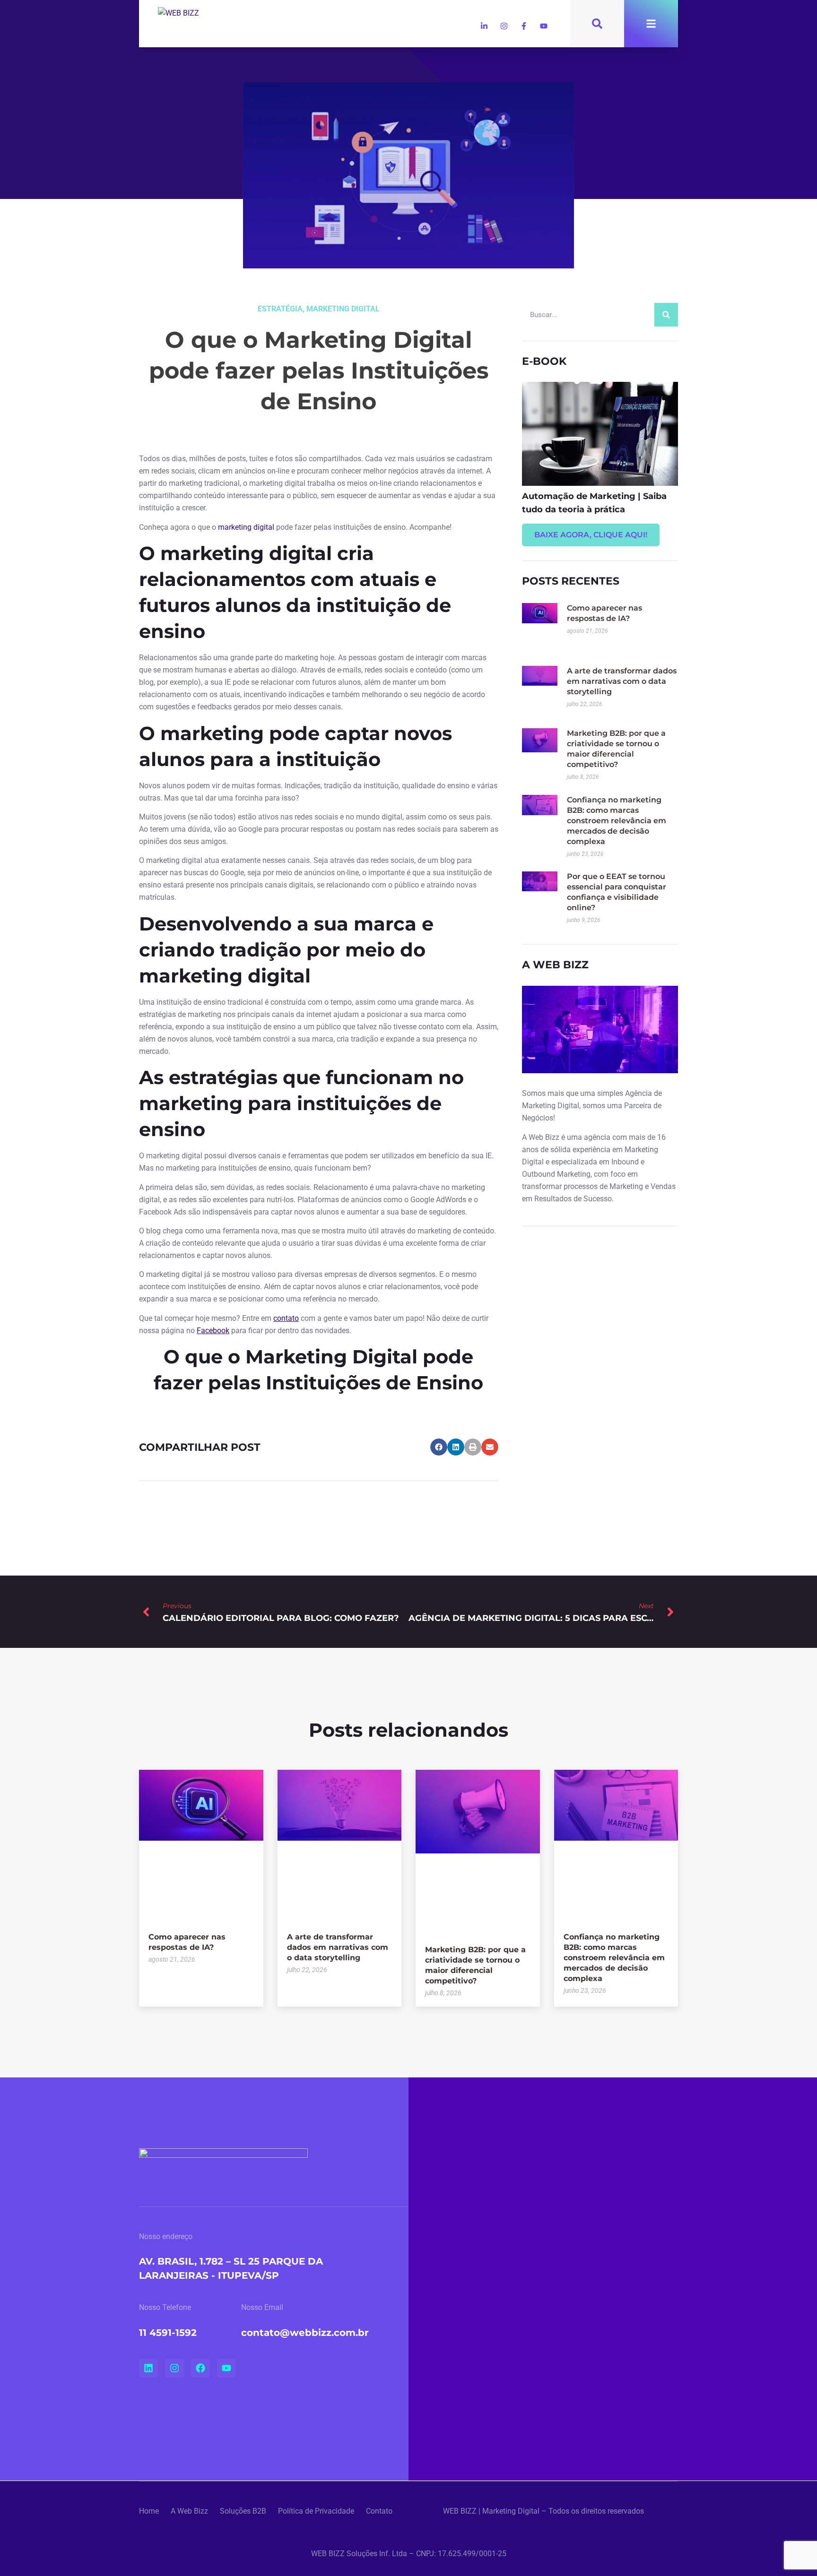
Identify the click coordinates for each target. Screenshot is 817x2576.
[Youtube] (544, 26)
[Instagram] (504, 26)
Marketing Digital (343, 309)
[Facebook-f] (524, 26)
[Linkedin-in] (484, 26)
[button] (439, 1447)
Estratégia (280, 309)
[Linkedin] (148, 2368)
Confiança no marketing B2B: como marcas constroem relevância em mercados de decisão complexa (617, 821)
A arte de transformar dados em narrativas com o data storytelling (622, 681)
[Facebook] (200, 2368)
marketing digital (246, 527)
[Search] (666, 315)
